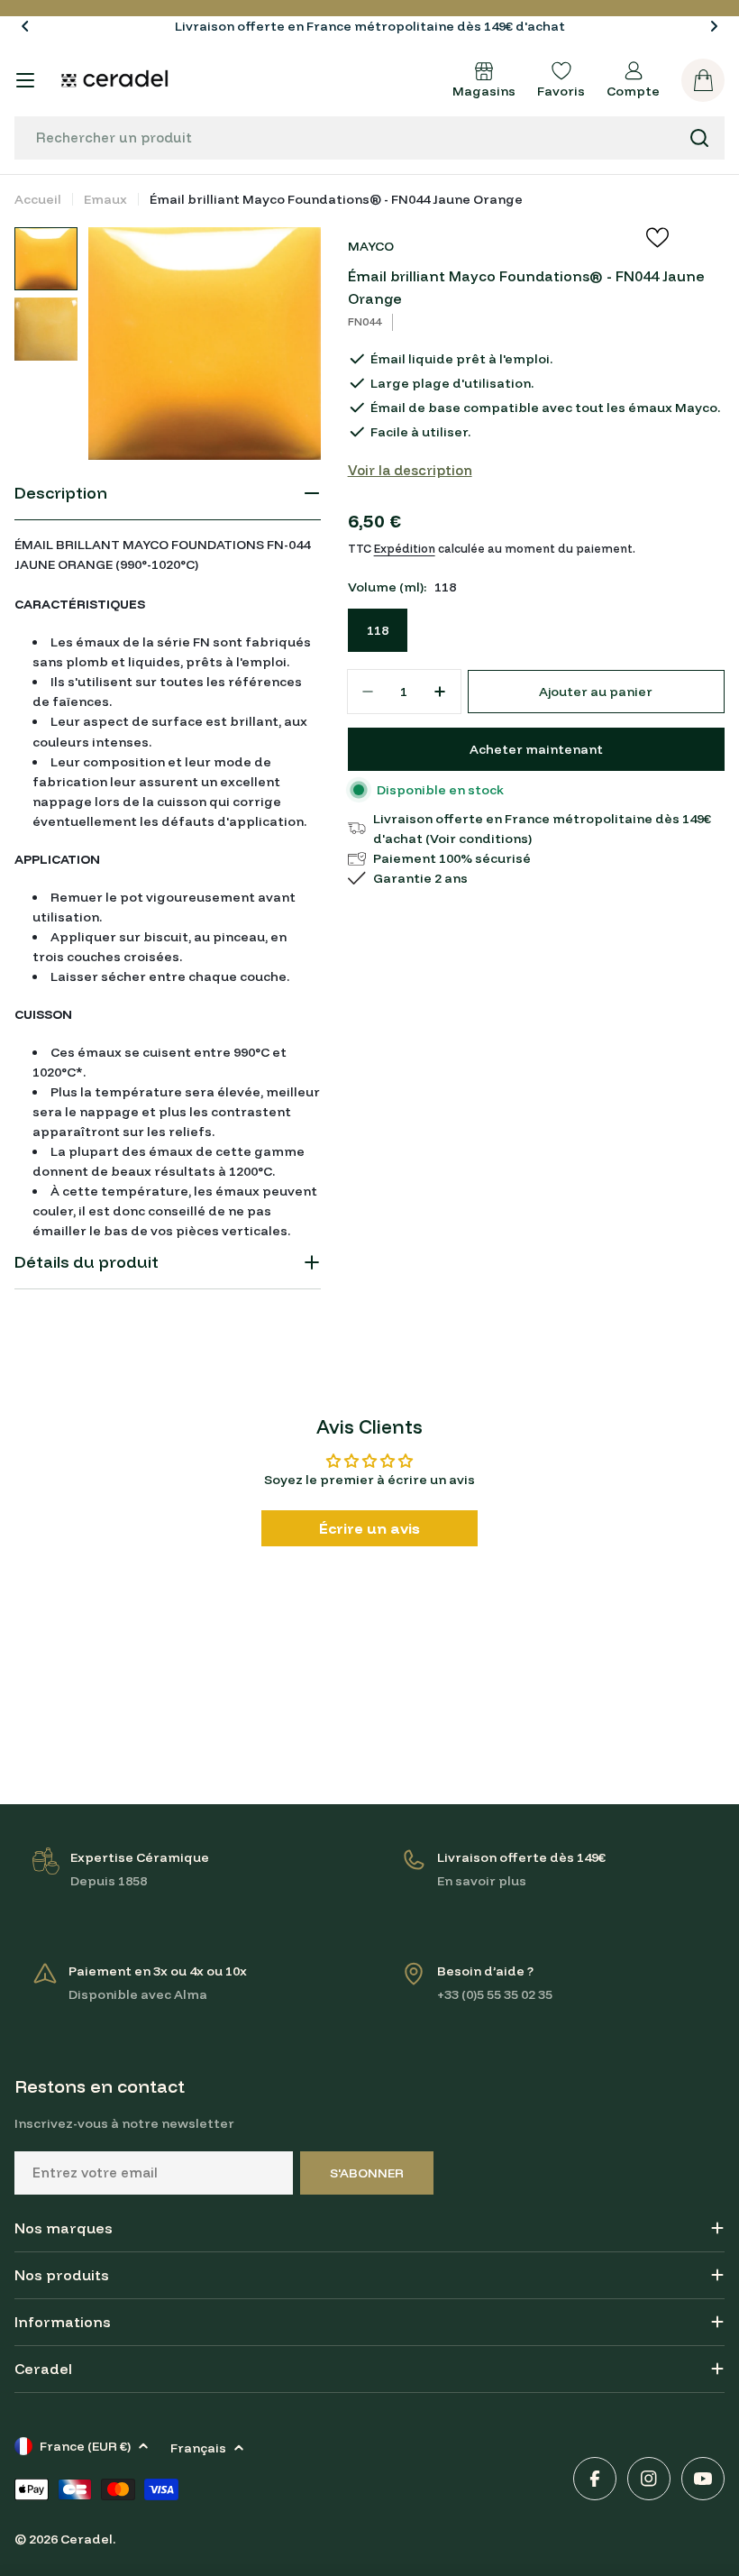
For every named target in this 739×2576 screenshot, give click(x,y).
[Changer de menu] (25, 80)
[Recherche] (699, 138)
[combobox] (369, 138)
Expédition (405, 548)
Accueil (38, 199)
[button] (25, 26)
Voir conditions (479, 839)
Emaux (105, 199)
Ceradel (87, 2539)
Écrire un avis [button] (369, 1528)
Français (198, 2448)
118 (378, 630)
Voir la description (410, 470)
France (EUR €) (85, 2446)
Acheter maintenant (536, 749)
